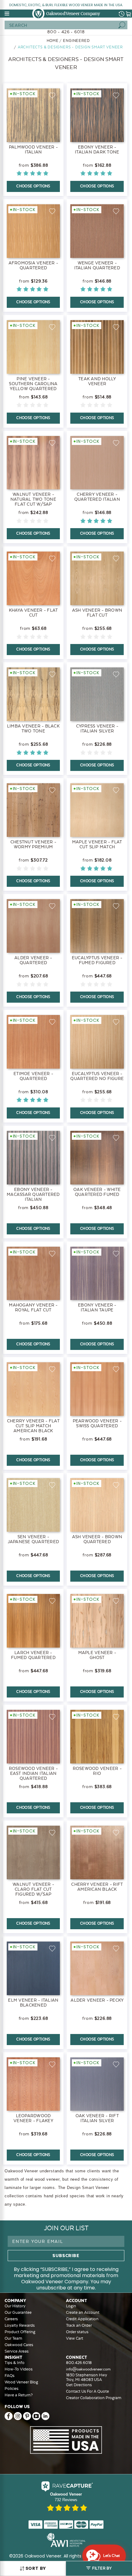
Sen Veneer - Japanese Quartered (33, 1539)
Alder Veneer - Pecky (97, 2000)
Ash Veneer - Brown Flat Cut (97, 613)
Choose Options (33, 186)
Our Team (13, 2338)
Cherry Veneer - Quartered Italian (97, 497)
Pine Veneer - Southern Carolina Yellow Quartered (33, 384)
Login (71, 2306)
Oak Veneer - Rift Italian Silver (97, 2118)
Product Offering (20, 2332)
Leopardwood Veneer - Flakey (33, 2118)
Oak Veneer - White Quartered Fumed (97, 1192)
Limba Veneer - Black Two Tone (33, 728)
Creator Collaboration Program (94, 2398)
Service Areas (17, 2351)
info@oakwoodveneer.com (88, 2369)
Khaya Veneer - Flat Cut (33, 613)
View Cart (75, 2338)
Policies (12, 2389)
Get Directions (79, 2385)
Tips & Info (15, 2363)
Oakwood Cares (19, 2345)
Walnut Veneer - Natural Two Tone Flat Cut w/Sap (33, 499)
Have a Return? (19, 2395)
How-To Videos (19, 2369)
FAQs (10, 2376)
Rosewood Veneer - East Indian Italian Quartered (33, 1773)
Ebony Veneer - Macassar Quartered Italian (33, 1194)
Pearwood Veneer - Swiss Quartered (97, 1423)
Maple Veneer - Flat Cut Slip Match (97, 844)
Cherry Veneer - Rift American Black (97, 1887)
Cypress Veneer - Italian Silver (97, 728)
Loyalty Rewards (20, 2325)
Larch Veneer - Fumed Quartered (33, 1655)
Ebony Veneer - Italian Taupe (97, 1307)
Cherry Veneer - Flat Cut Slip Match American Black (33, 1426)
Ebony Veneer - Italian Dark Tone (97, 149)
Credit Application (82, 2319)
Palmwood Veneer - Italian (33, 149)
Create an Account (83, 2312)
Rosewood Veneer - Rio (97, 1771)
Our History (15, 2306)
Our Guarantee (18, 2312)
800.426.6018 (79, 2363)
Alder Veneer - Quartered (33, 960)
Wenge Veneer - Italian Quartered (97, 265)
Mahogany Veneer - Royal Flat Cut (33, 1307)
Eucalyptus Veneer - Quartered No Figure (97, 1076)
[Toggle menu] (7, 14)
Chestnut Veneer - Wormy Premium (33, 844)
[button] (99, 2568)
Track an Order (79, 2325)
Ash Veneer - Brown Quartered (97, 1539)
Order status (77, 2332)
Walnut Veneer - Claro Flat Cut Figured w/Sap (33, 1889)
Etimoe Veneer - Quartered (33, 1076)
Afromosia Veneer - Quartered (33, 265)
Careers (11, 2319)
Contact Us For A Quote (87, 2391)
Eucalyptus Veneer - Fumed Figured (97, 960)
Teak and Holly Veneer (97, 381)
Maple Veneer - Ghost (97, 1655)
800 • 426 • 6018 (66, 32)
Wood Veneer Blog (21, 2382)
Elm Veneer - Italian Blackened (33, 2003)
